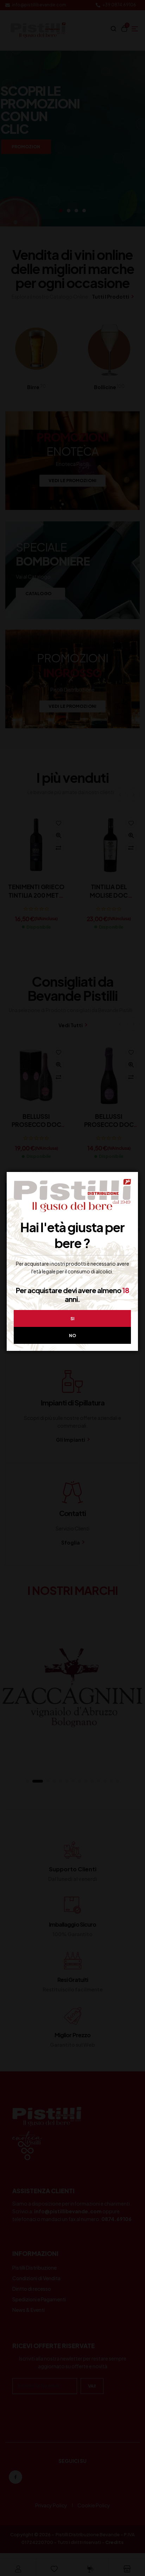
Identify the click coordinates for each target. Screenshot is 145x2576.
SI (72, 1319)
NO (72, 1336)
